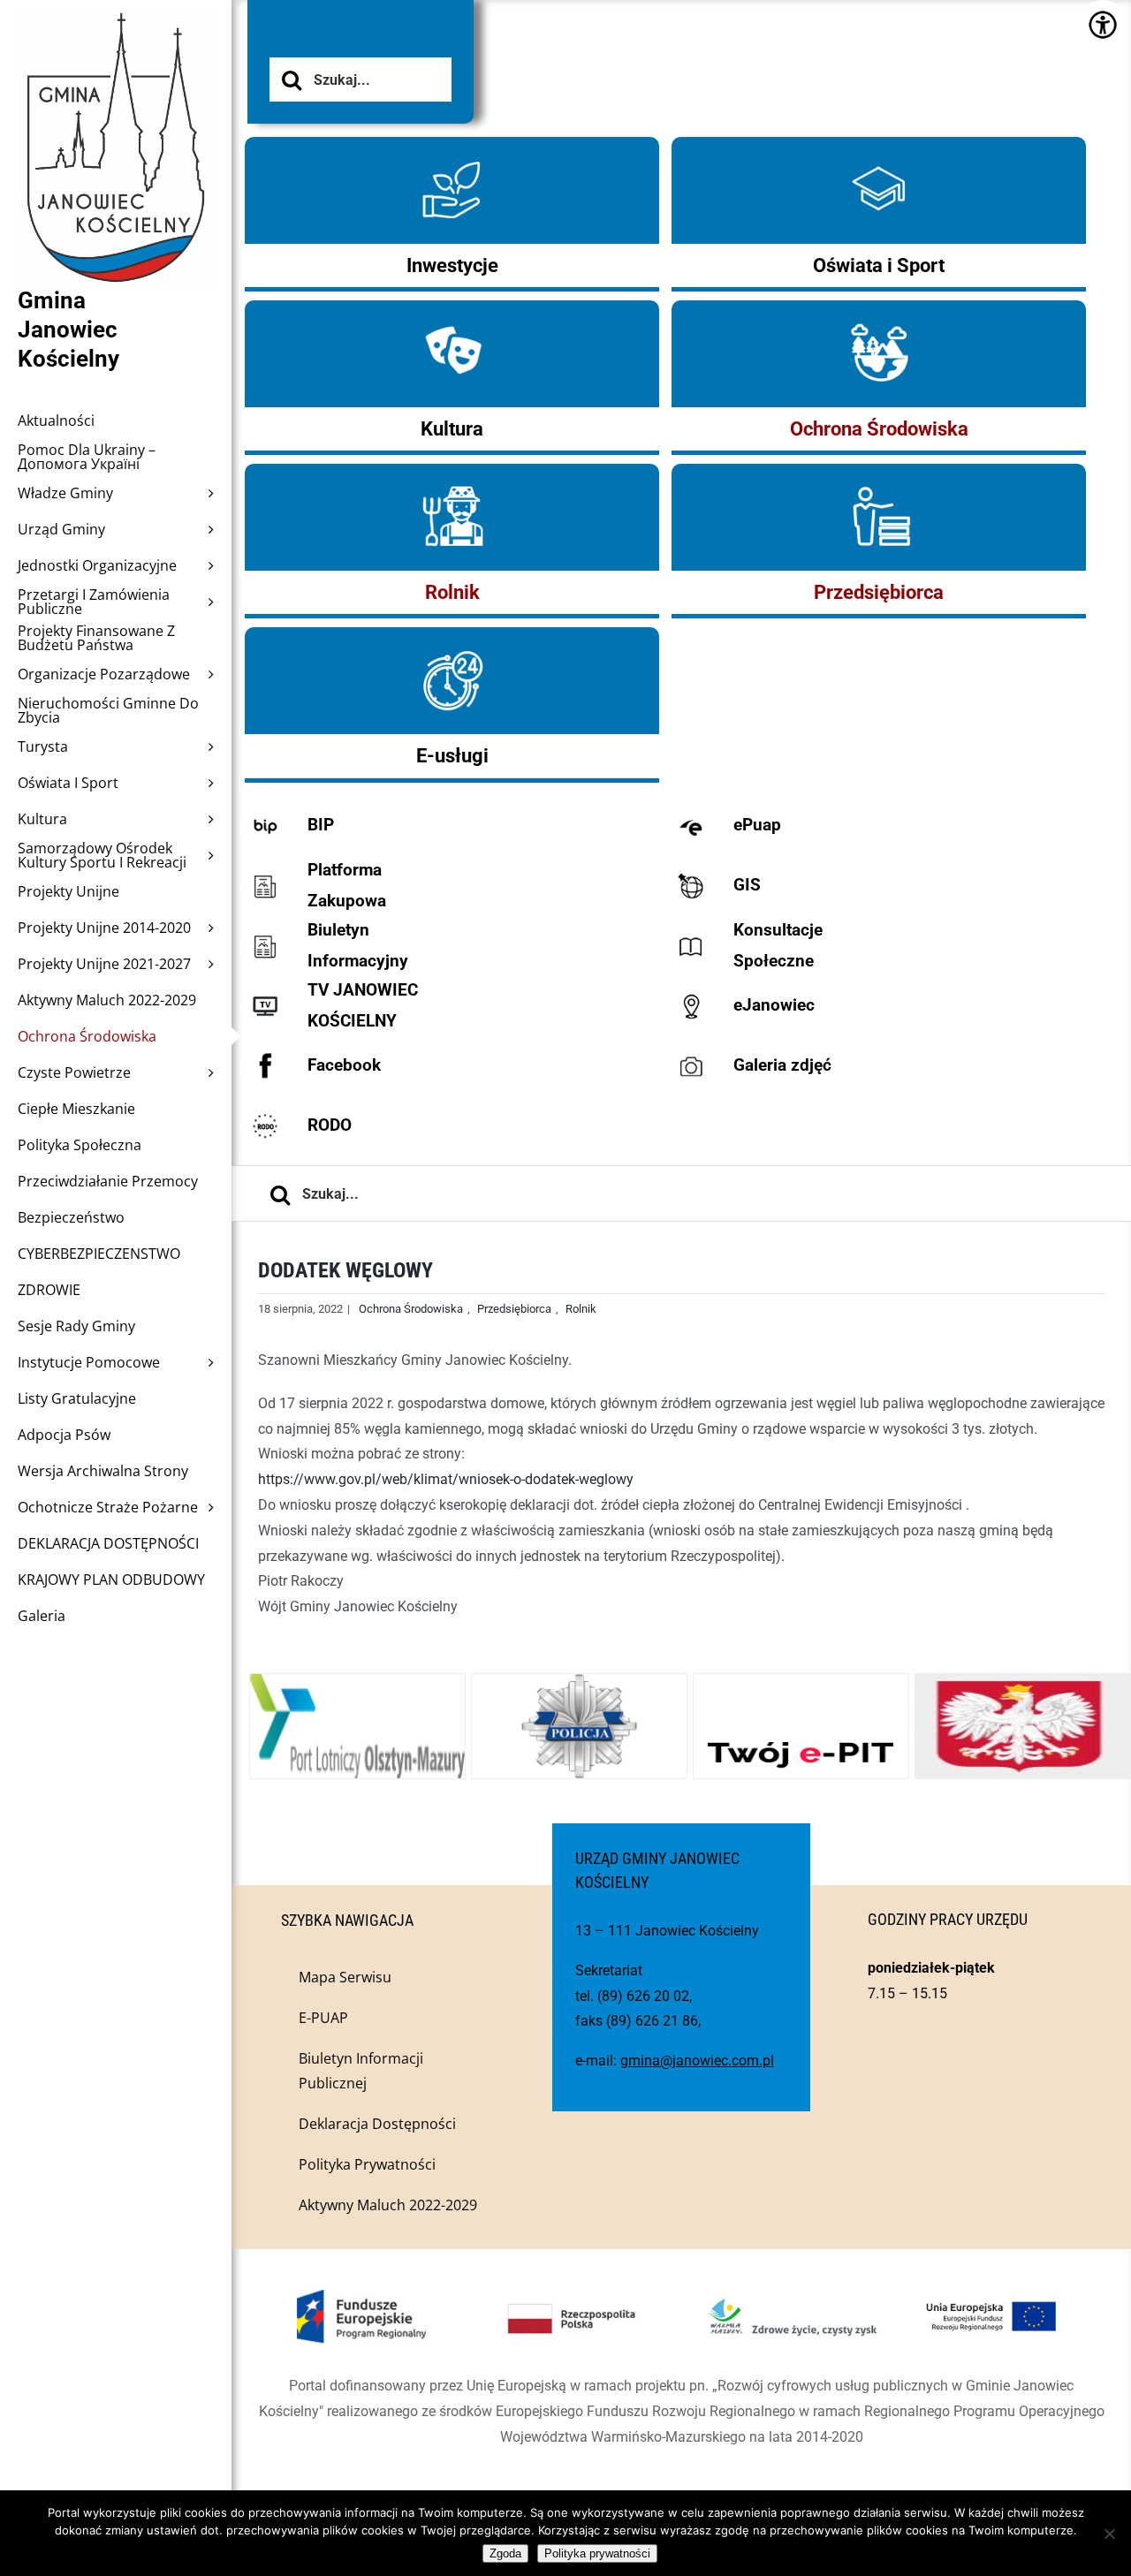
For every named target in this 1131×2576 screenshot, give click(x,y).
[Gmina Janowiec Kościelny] (116, 53)
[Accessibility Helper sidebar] (1102, 24)
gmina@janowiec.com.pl (697, 2061)
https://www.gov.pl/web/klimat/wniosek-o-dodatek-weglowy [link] (446, 1479)
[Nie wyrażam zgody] (1109, 2534)
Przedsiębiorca (514, 1309)
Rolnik (581, 1309)
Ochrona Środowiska (411, 1309)
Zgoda (505, 2553)
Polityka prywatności (597, 2553)
